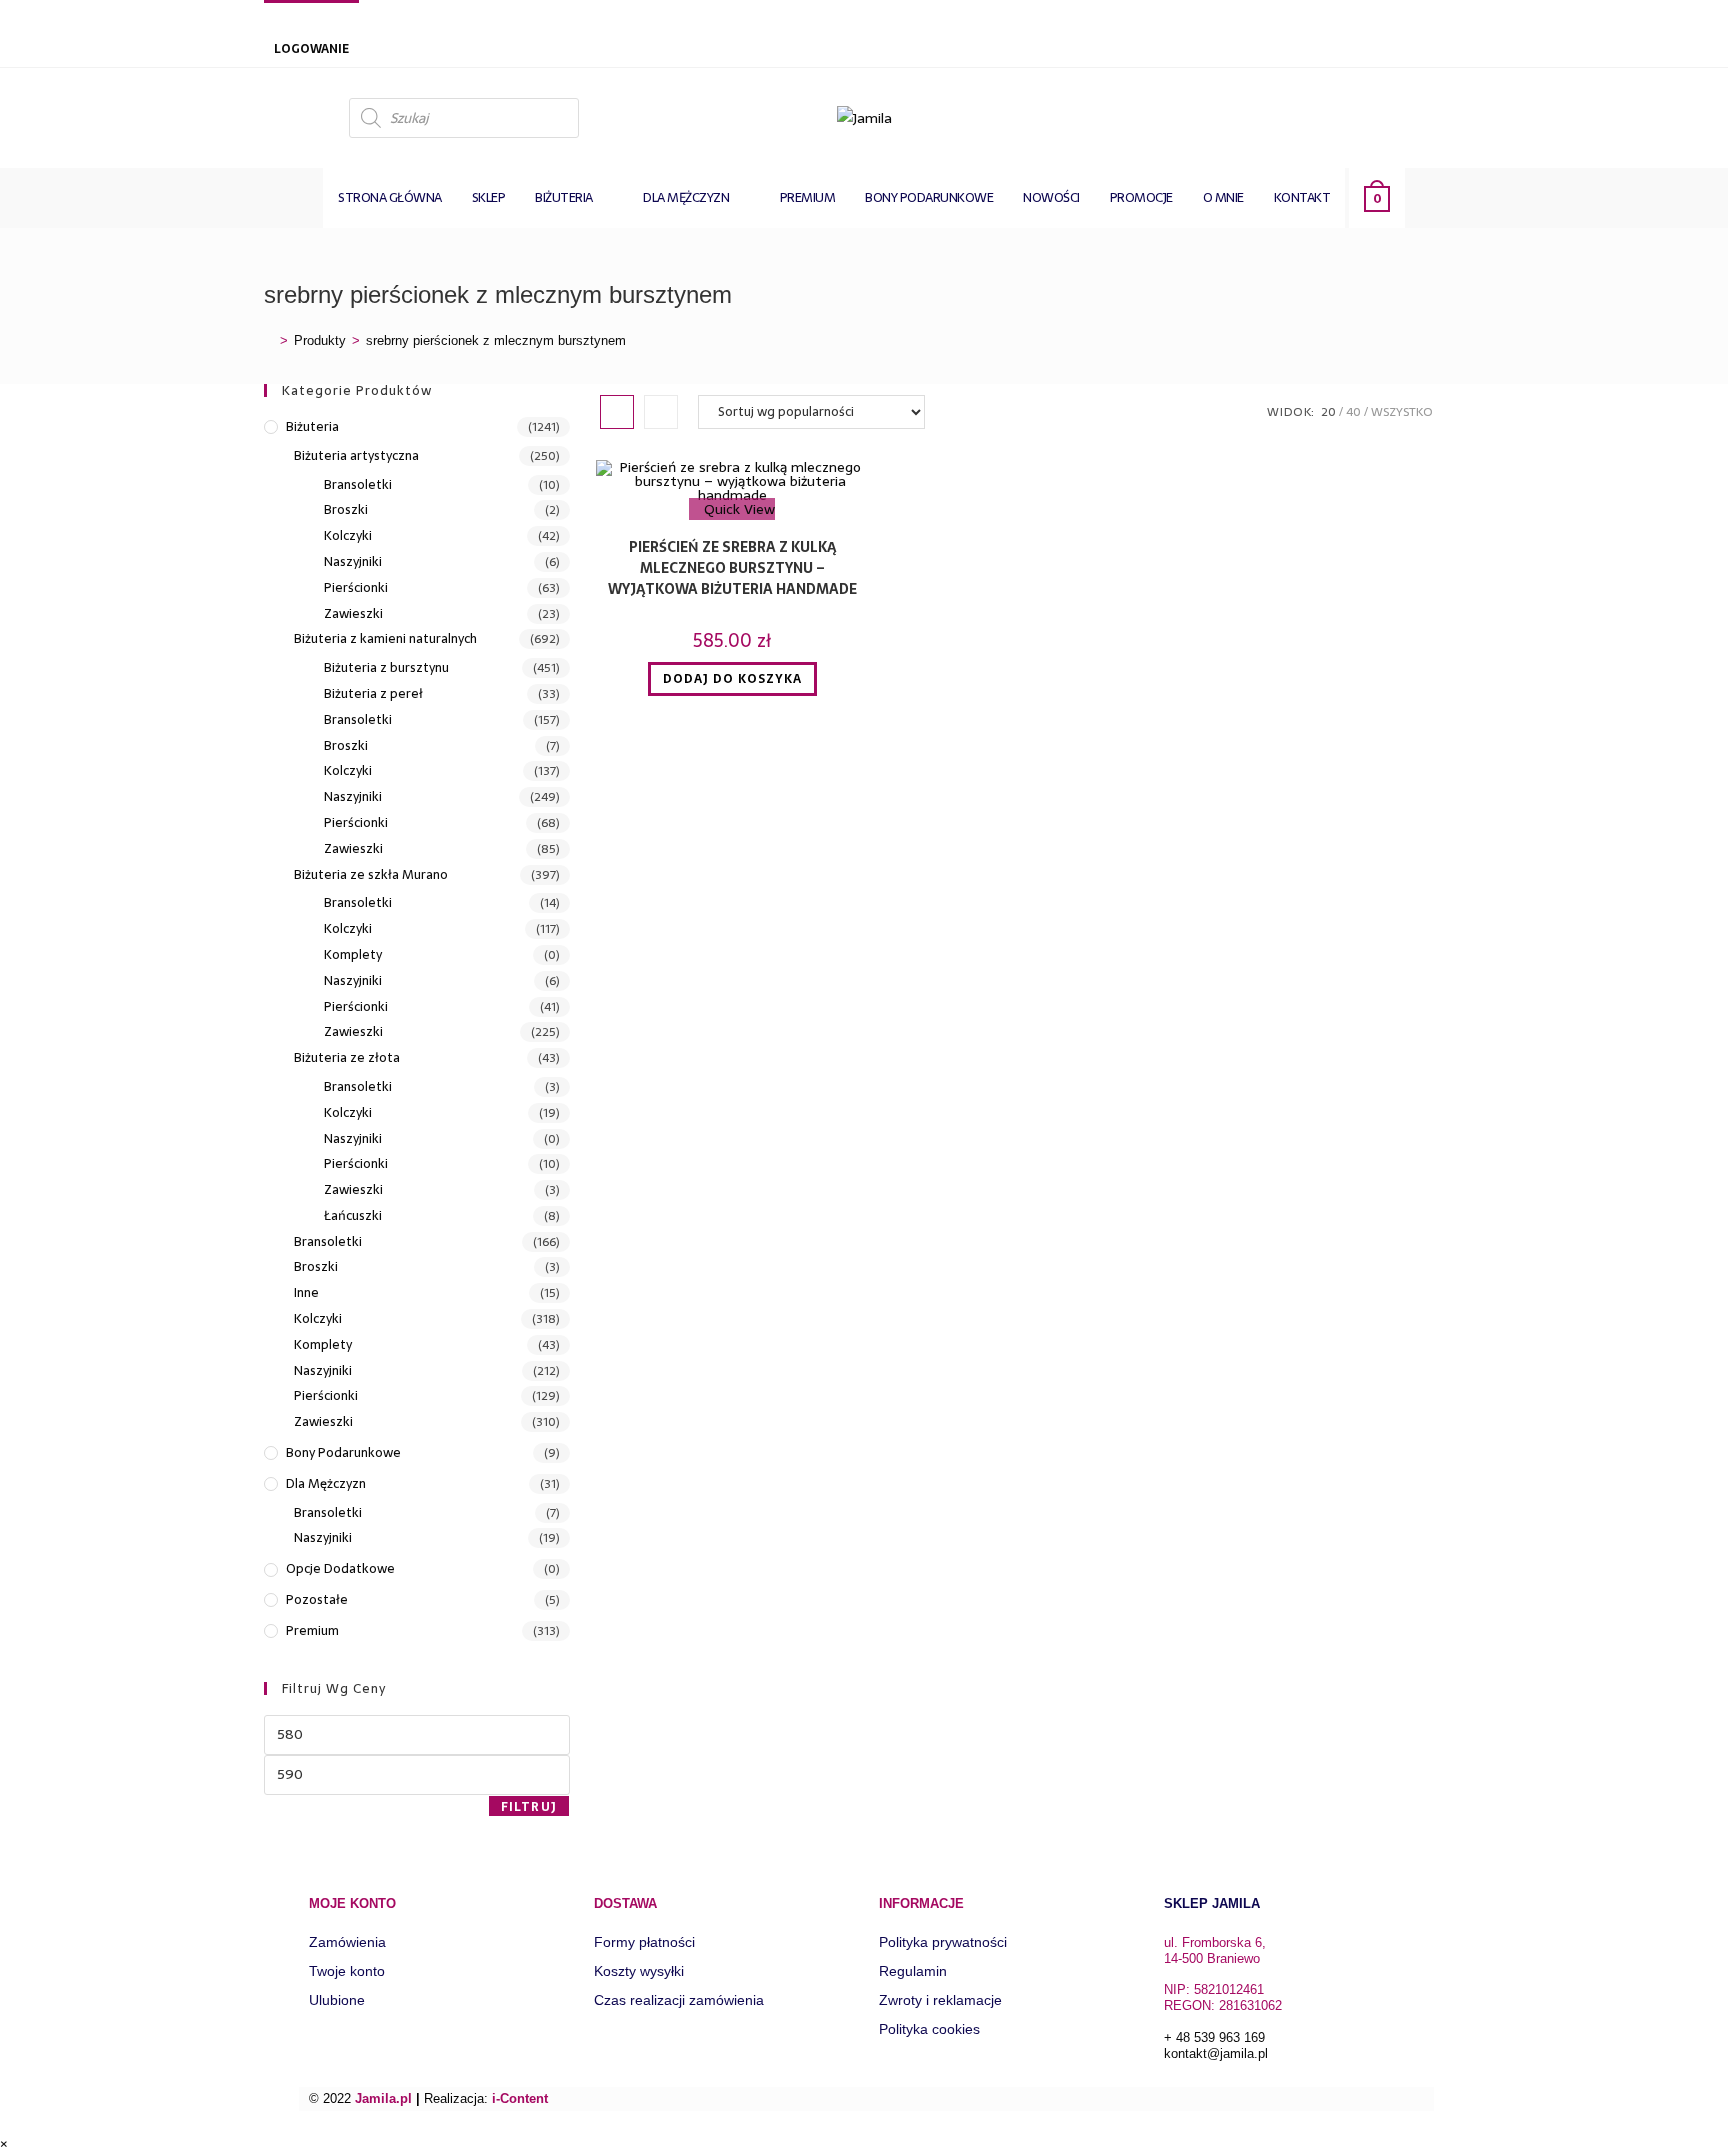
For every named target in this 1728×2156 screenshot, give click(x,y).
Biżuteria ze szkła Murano (371, 875)
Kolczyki (348, 536)
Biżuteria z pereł (373, 694)
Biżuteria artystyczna (356, 456)
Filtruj (529, 1807)
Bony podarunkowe (343, 1453)
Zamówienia (347, 1942)
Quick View (737, 509)
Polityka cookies (929, 2029)
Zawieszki (353, 614)
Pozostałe (317, 1600)
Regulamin (913, 1971)
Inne (306, 1293)
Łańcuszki (353, 1216)
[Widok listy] (661, 412)
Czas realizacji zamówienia (679, 2000)
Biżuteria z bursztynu (386, 668)
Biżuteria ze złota (347, 1058)
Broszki (346, 510)
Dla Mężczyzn (326, 1484)
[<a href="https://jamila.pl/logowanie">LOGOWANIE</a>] (284, 23)
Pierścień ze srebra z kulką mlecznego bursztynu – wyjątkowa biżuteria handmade (732, 568)
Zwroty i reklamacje (940, 2000)
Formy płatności (644, 1942)
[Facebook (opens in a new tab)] (1446, 116)
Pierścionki (356, 588)
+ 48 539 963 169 (1214, 2037)
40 (1353, 412)
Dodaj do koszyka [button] (732, 679)
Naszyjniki (353, 562)
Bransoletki (358, 485)
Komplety (353, 955)
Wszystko (1402, 412)
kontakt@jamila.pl (1216, 2053)
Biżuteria (312, 427)
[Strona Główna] (269, 340)
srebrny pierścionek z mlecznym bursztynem (496, 340)
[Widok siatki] (617, 412)
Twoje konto (347, 1971)
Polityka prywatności (943, 1942)
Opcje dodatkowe (340, 1569)
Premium (312, 1631)
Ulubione (337, 2000)
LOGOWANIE (311, 49)
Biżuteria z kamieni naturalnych (385, 639)
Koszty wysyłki (639, 1971)
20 (1328, 412)
